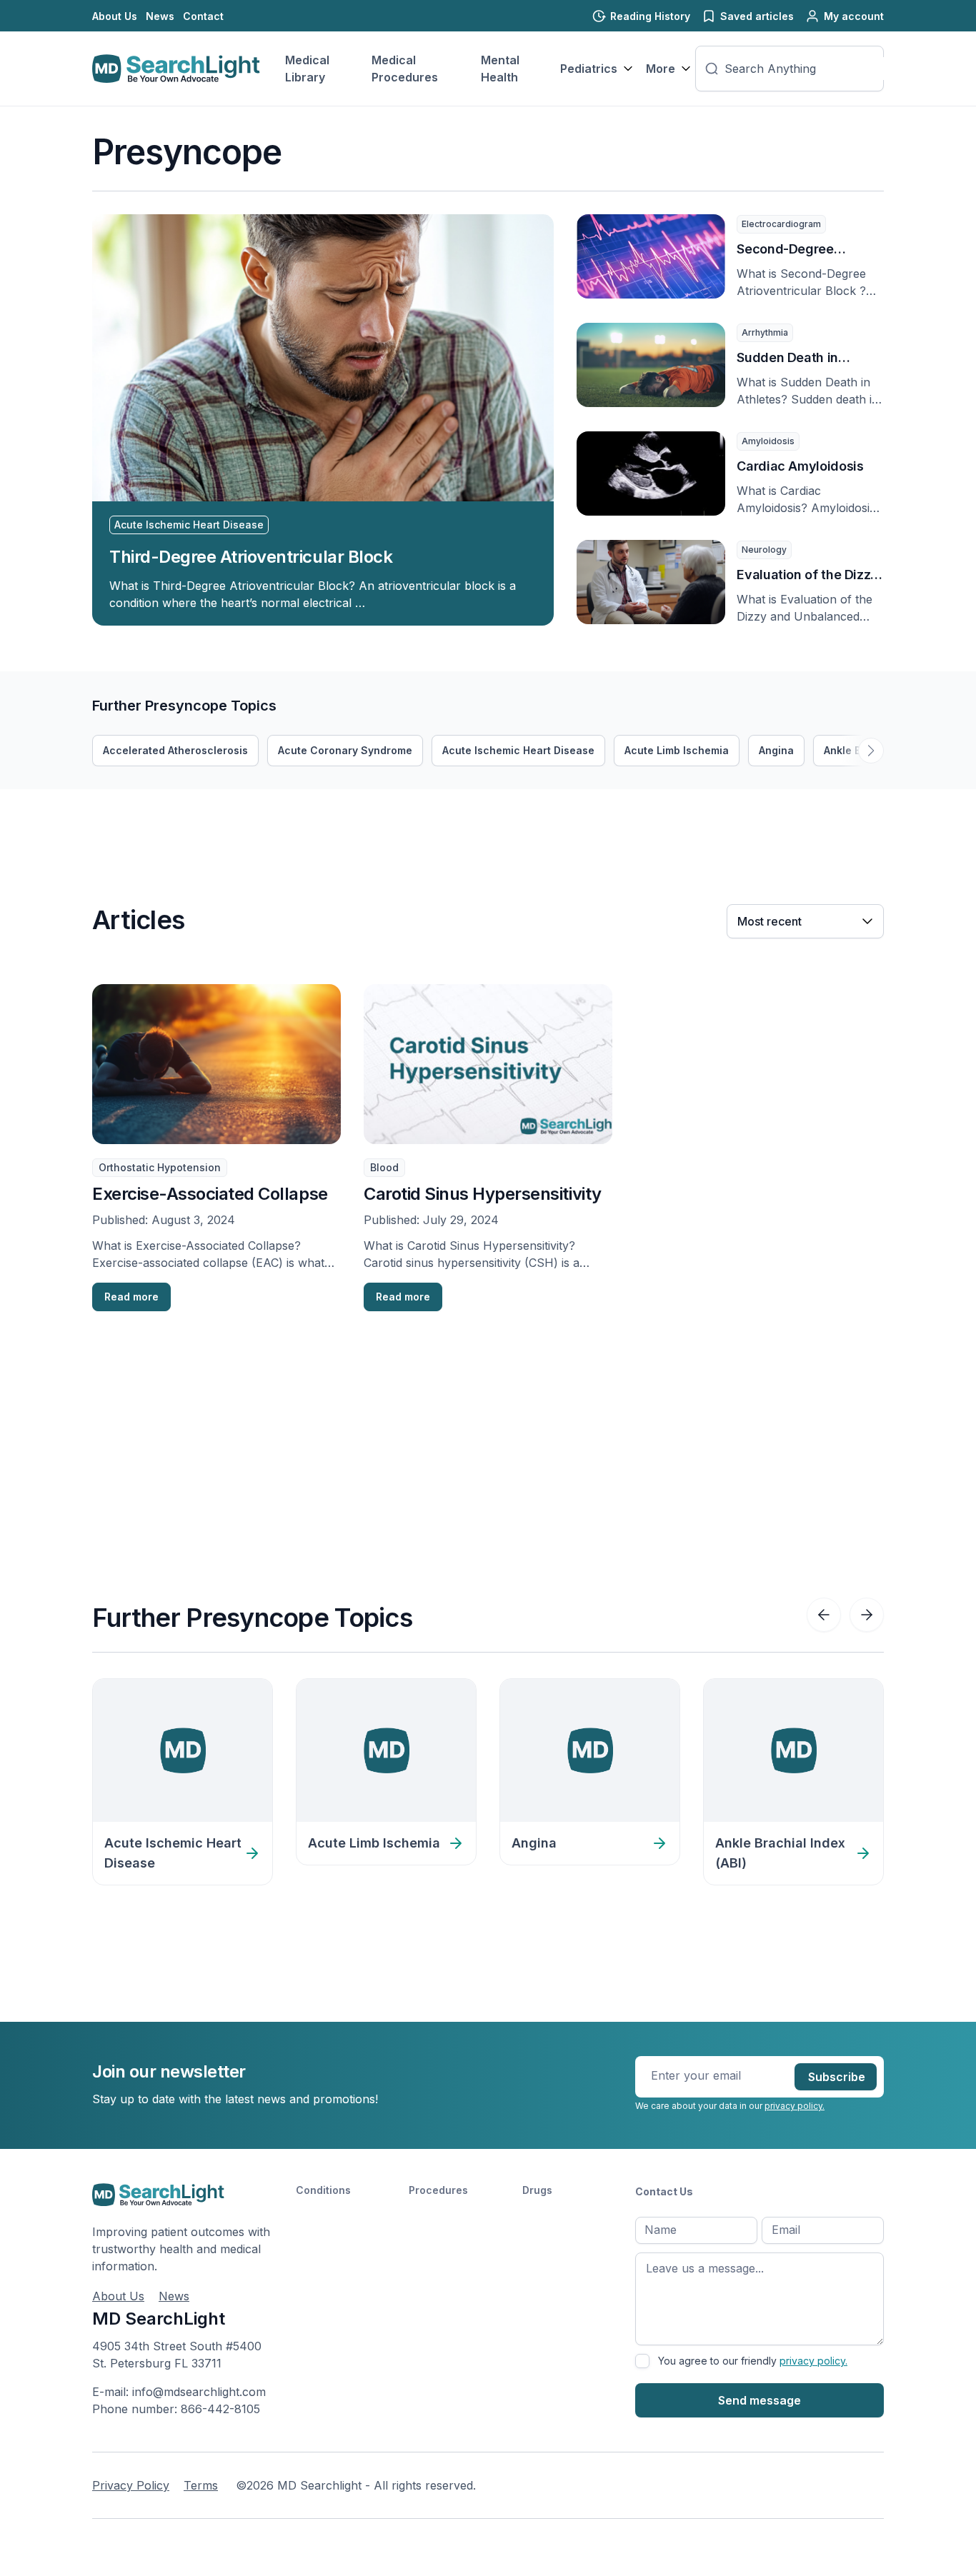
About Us (115, 16)
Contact (203, 16)
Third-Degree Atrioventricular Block (251, 557)
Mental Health (500, 69)
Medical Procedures (405, 69)
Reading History (650, 16)
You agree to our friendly (753, 2361)
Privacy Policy (131, 2485)
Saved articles (757, 16)
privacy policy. (795, 2106)
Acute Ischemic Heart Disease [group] (518, 750)
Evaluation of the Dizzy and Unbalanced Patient (807, 576)
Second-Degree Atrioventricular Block (803, 250)
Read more (131, 1297)
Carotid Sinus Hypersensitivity (483, 1194)
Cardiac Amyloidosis (800, 466)
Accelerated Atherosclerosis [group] (175, 750)
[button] (871, 751)
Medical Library (307, 69)
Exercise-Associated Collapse (210, 1194)
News (160, 16)
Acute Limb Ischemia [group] (677, 750)
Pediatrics (589, 69)
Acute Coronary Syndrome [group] (345, 750)
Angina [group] (776, 750)
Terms (201, 2485)
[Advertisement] (352, 821)
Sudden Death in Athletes (787, 359)
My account (854, 16)
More (661, 69)
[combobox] (808, 69)
